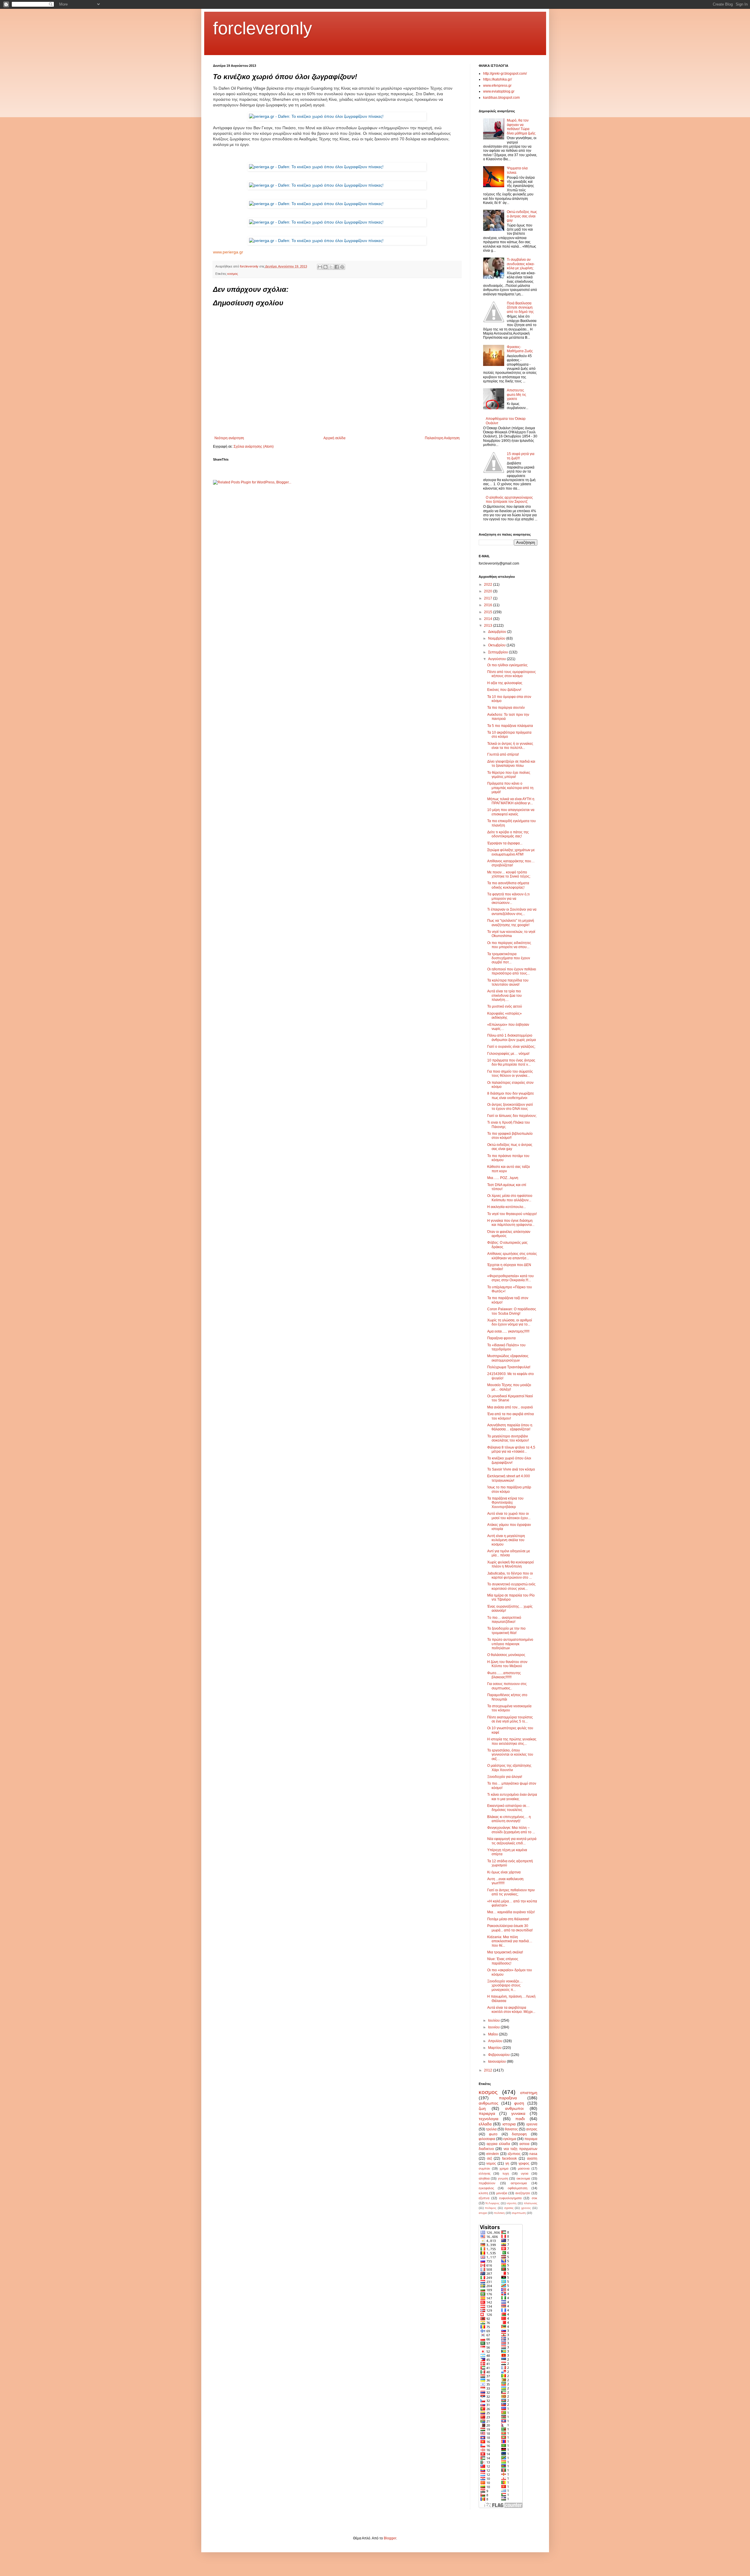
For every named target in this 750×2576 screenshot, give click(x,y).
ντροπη (512, 2203)
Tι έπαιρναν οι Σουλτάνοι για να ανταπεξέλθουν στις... (512, 912)
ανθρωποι (514, 2108)
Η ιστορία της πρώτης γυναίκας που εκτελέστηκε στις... (512, 1741)
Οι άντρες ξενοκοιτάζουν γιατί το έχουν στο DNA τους (510, 1107)
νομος (491, 2163)
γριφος (524, 2163)
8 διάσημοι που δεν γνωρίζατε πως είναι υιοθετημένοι (510, 1096)
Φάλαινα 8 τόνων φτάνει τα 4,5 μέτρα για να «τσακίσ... (511, 1449)
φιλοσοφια (487, 2139)
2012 (489, 2070)
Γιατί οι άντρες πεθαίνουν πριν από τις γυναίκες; (511, 1892)
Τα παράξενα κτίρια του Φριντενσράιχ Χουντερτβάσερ (505, 1503)
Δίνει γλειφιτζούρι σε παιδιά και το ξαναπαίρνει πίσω (511, 764)
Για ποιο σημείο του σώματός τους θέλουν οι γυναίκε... (510, 1074)
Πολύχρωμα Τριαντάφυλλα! (509, 1367)
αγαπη (532, 2158)
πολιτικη (499, 2213)
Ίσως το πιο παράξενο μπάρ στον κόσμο (509, 1489)
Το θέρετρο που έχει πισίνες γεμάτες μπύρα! (509, 775)
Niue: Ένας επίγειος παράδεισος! (503, 1961)
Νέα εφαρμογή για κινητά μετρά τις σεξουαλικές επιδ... (512, 1841)
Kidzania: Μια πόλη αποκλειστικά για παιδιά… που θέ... (510, 1941)
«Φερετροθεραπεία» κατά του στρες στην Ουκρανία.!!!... (510, 1278)
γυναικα (518, 2113)
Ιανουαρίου (497, 2062)
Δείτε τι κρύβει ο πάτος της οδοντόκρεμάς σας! (508, 834)
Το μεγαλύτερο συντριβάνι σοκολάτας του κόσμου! (508, 1438)
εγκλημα (510, 2139)
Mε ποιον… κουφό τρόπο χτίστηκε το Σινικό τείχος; (509, 874)
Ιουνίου (494, 2027)
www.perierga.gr (228, 252)
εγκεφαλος (486, 2188)
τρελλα (491, 2129)
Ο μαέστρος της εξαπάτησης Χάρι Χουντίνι (509, 1768)
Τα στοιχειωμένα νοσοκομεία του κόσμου (509, 1708)
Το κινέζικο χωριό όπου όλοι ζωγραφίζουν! (509, 1460)
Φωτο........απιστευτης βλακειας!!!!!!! (504, 1675)
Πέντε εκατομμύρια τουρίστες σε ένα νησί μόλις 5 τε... (510, 1719)
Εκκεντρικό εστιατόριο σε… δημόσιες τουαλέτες (508, 1808)
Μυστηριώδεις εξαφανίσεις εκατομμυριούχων (508, 1358)
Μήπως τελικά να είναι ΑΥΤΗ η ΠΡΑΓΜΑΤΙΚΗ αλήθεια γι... (511, 801)
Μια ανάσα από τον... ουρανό (510, 1407)
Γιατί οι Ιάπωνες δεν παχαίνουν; (512, 1116)
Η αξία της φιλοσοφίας (505, 683)
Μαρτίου (495, 2048)
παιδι (520, 2119)
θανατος (511, 2129)
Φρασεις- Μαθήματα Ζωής (520, 349)
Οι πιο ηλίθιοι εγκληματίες (507, 665)
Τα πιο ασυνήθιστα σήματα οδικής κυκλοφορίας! (508, 885)
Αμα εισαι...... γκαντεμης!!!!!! (508, 1331)
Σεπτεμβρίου (498, 652)
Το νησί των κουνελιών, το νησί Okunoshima (511, 934)
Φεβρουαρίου (499, 2055)
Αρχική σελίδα (334, 438)
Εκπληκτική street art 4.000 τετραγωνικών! (509, 1478)
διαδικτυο (486, 2149)
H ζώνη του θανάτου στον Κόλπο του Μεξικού (507, 1664)
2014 (489, 619)
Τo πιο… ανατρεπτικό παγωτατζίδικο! (504, 1620)
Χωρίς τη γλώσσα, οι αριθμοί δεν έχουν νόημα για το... (510, 1322)
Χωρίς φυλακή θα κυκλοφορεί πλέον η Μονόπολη (510, 1564)
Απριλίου (496, 2041)
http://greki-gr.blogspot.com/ (505, 74)
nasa (533, 2154)
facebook (509, 2158)
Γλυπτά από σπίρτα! (503, 754)
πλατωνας (531, 2203)
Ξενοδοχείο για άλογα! (505, 1777)
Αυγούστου (497, 659)
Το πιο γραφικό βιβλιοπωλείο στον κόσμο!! (510, 1136)
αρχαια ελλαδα (498, 2144)
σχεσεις (509, 2208)
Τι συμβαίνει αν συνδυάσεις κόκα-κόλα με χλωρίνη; (521, 264)
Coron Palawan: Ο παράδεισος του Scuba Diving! (512, 1311)
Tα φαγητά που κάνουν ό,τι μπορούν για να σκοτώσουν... (508, 898)
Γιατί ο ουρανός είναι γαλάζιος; (511, 1047)
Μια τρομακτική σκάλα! (505, 1952)
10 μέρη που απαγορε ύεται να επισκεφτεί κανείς (511, 812)
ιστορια (509, 2124)
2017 (489, 598)
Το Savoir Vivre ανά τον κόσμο (511, 1469)
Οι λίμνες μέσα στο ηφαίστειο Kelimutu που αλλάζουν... (510, 1198)
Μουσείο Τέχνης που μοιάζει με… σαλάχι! (509, 1387)
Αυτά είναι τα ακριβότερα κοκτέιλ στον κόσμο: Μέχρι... (511, 2010)
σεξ (489, 2158)
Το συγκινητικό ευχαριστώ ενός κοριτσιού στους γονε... (511, 1586)
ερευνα (532, 2124)
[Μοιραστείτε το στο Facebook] (337, 267)
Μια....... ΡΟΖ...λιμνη (503, 1178)
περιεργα (487, 2113)
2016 (489, 605)
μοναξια (502, 2193)
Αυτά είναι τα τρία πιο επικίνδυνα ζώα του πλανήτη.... (504, 995)
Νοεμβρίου (497, 638)
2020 (489, 591)
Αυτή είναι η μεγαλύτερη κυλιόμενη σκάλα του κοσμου (506, 1540)
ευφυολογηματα (510, 2198)
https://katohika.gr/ (497, 79)
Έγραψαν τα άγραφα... (505, 843)
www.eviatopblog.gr (499, 91)
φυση (519, 2103)
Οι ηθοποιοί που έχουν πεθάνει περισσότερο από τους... (512, 971)
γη (507, 2163)
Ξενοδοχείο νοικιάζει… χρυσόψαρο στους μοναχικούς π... (505, 1985)
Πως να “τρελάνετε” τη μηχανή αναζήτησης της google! (511, 923)
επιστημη (529, 2093)
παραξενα (508, 2098)
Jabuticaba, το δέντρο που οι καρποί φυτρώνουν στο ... (510, 1575)
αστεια (524, 2144)
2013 (489, 626)
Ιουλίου (494, 2020)
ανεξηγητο (523, 2193)
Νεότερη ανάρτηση (229, 438)
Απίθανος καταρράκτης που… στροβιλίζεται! (511, 863)
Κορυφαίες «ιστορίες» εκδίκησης (504, 1016)
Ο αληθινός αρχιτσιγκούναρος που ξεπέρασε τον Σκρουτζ (509, 500)
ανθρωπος (489, 2103)
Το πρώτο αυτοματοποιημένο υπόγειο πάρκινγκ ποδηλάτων (510, 1644)
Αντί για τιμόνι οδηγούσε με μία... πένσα (509, 1553)
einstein (493, 2154)
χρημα (504, 2168)
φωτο (493, 2134)
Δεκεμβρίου (498, 632)
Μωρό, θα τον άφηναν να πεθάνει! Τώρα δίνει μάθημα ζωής (521, 127)
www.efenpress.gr (497, 86)
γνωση (503, 2178)
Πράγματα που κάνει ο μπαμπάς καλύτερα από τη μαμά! (510, 788)
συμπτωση (519, 2213)
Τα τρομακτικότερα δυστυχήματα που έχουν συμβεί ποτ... (509, 958)
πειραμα (531, 2139)
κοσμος (233, 274)
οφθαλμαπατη (518, 2188)
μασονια (524, 2168)
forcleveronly (262, 28)
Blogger (390, 2538)
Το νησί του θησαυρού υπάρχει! (512, 1214)
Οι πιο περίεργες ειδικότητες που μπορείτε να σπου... (509, 945)
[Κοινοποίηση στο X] (331, 267)
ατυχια (483, 2213)
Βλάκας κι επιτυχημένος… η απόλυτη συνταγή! (509, 1819)
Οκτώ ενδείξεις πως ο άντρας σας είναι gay (522, 216)
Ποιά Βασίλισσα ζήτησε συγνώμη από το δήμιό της (520, 307)
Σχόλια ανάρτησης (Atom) (254, 447)
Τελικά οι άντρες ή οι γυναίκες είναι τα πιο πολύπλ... (510, 746)
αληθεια (484, 2178)
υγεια (525, 2173)
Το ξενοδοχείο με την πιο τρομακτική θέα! (506, 1631)
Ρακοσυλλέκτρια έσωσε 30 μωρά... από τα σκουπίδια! (510, 1928)
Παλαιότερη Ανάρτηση (442, 438)
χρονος (526, 2208)
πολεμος (491, 2208)
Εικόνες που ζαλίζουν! (504, 690)
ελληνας (485, 2173)
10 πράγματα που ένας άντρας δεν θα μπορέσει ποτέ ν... (511, 1062)
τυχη (506, 2173)
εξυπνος (514, 2154)
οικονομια (523, 2178)
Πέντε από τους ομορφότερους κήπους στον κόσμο (512, 674)
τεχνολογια (489, 2119)
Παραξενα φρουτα (501, 1338)
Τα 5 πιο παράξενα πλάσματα (510, 726)
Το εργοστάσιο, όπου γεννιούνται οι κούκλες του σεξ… (510, 1755)
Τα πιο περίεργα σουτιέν (506, 708)
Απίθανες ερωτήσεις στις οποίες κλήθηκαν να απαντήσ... (512, 1256)
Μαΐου (494, 2034)
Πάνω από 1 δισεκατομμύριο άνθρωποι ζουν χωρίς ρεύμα (512, 1037)
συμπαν (484, 2168)
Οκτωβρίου (497, 645)
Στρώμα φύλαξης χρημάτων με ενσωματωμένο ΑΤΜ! (511, 852)
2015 (489, 612)
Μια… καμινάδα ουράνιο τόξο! (511, 1912)
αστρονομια (519, 2183)
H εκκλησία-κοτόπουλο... (507, 1207)
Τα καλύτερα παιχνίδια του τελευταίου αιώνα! (508, 982)
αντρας (532, 2129)
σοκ (535, 2198)
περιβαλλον (487, 2183)
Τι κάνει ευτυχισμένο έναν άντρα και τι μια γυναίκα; (512, 1797)
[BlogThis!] (325, 267)
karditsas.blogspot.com (501, 98)
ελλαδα (485, 2124)
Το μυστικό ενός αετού (505, 1006)
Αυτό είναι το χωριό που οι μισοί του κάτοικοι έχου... (509, 1516)
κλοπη (483, 2193)
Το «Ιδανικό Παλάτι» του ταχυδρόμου (506, 1347)
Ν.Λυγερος (492, 2203)
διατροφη (519, 2134)
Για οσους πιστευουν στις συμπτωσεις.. (507, 1686)
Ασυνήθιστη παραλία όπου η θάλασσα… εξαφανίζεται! (510, 1427)
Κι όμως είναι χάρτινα (504, 1872)
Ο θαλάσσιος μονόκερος (506, 1655)
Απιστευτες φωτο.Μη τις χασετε (517, 395)
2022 (489, 585)
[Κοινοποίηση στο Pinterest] (342, 267)
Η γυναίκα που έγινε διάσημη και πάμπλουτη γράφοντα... (511, 1223)
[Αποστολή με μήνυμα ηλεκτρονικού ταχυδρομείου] (320, 267)
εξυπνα (484, 2198)
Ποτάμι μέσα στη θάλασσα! (508, 1919)
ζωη (482, 2108)
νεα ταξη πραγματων (520, 2149)
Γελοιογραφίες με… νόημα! (508, 1054)
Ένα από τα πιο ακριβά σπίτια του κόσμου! (510, 1416)
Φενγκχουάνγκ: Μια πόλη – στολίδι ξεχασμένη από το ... (511, 1830)
